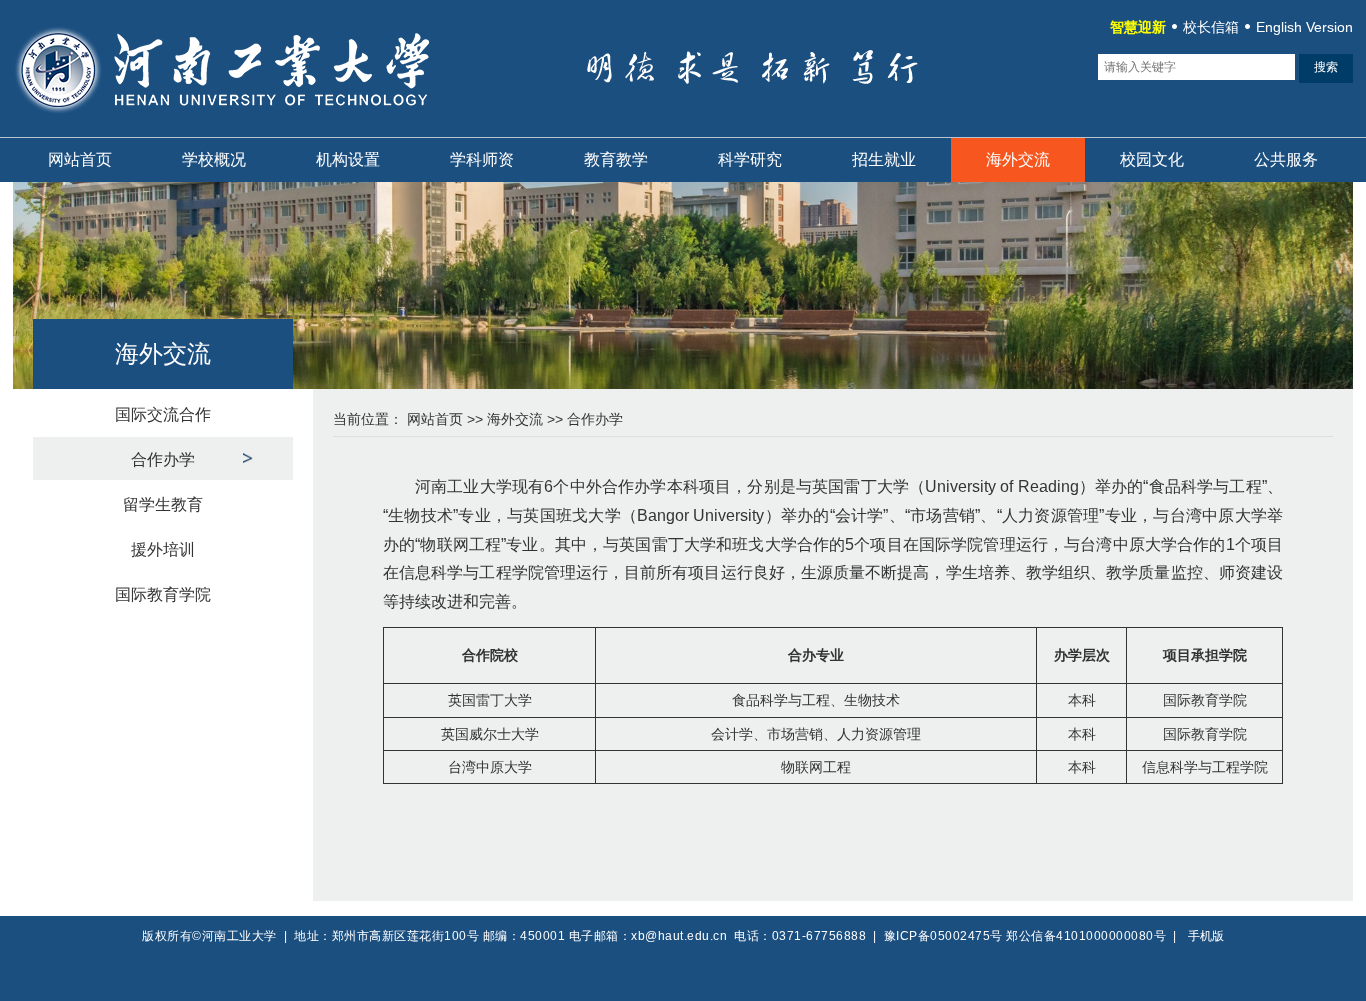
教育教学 (616, 159)
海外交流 (1018, 159)
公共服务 (1286, 159)
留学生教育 (163, 504)
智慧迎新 (1138, 27)
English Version (1304, 27)
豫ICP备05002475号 (943, 936)
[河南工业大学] (250, 125)
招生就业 (884, 159)
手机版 (1206, 936)
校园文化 (1152, 159)
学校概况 (214, 159)
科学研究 (750, 159)
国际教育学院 (163, 594)
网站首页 (80, 159)
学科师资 (482, 159)
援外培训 (163, 549)
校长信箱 (1211, 27)
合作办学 (163, 459)
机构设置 (348, 159)
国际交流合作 (163, 414)
